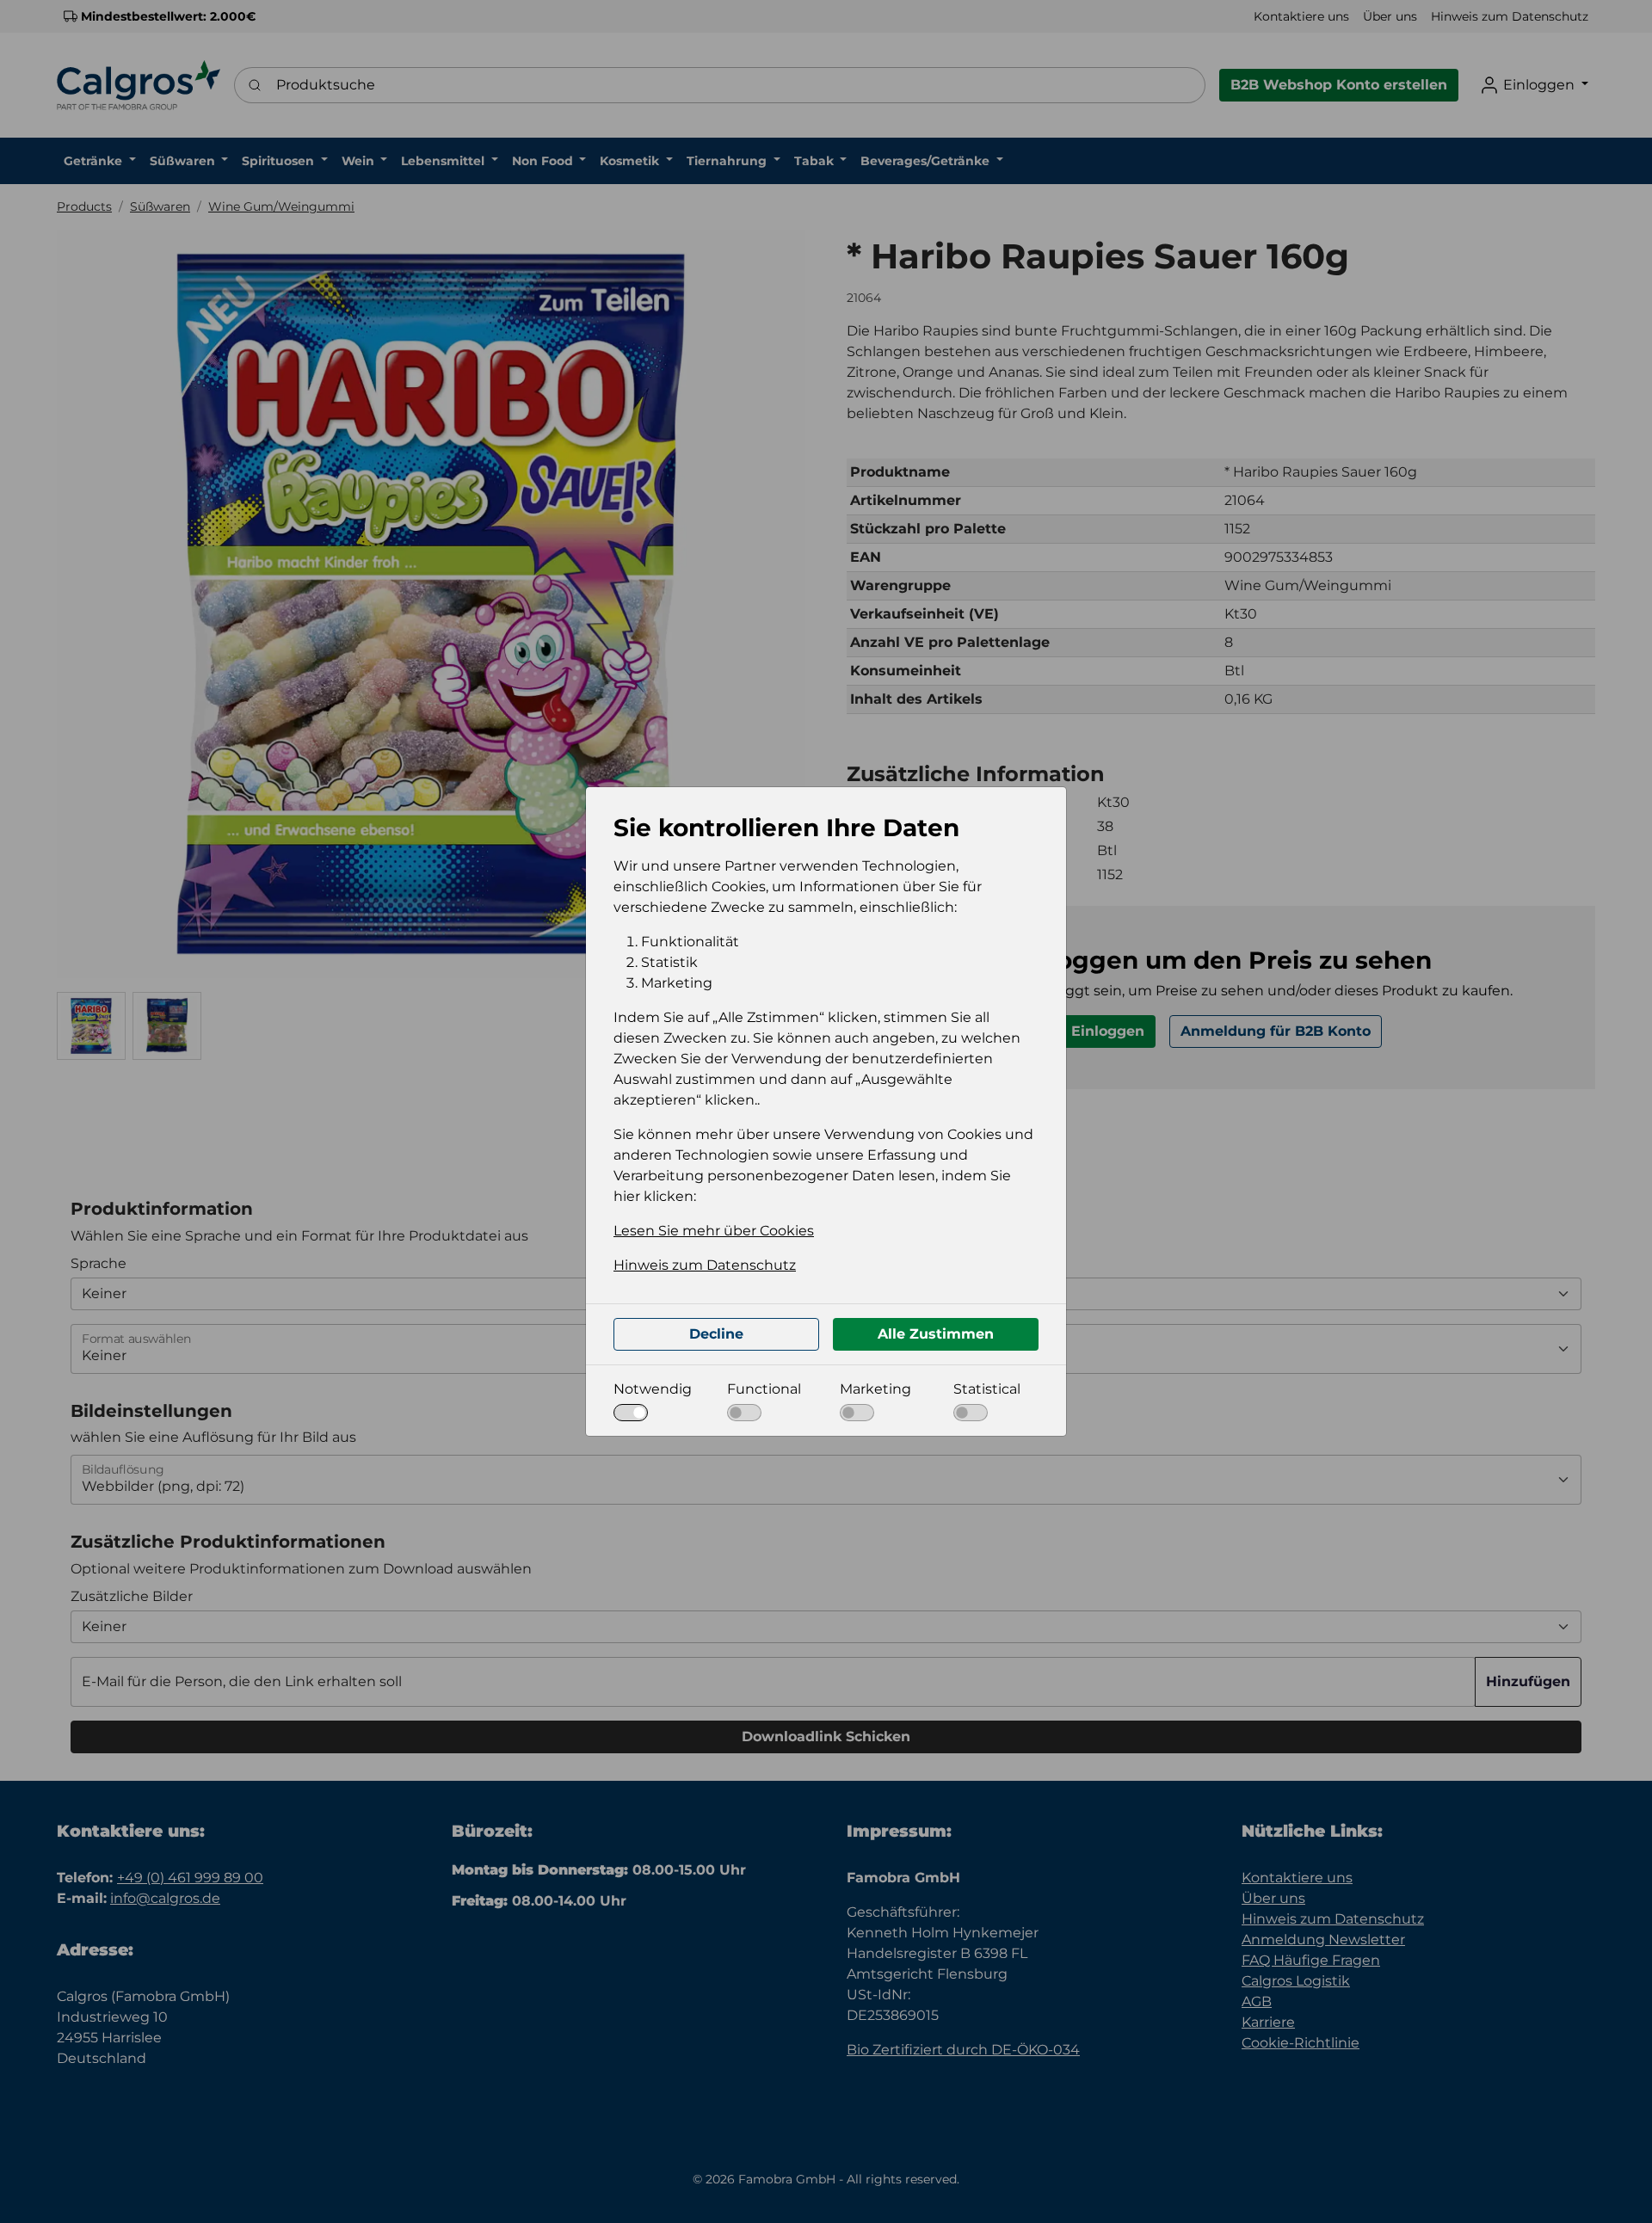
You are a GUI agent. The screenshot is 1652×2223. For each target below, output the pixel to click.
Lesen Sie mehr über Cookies (714, 1231)
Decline (716, 1334)
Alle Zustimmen (936, 1334)
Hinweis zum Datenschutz (705, 1265)
